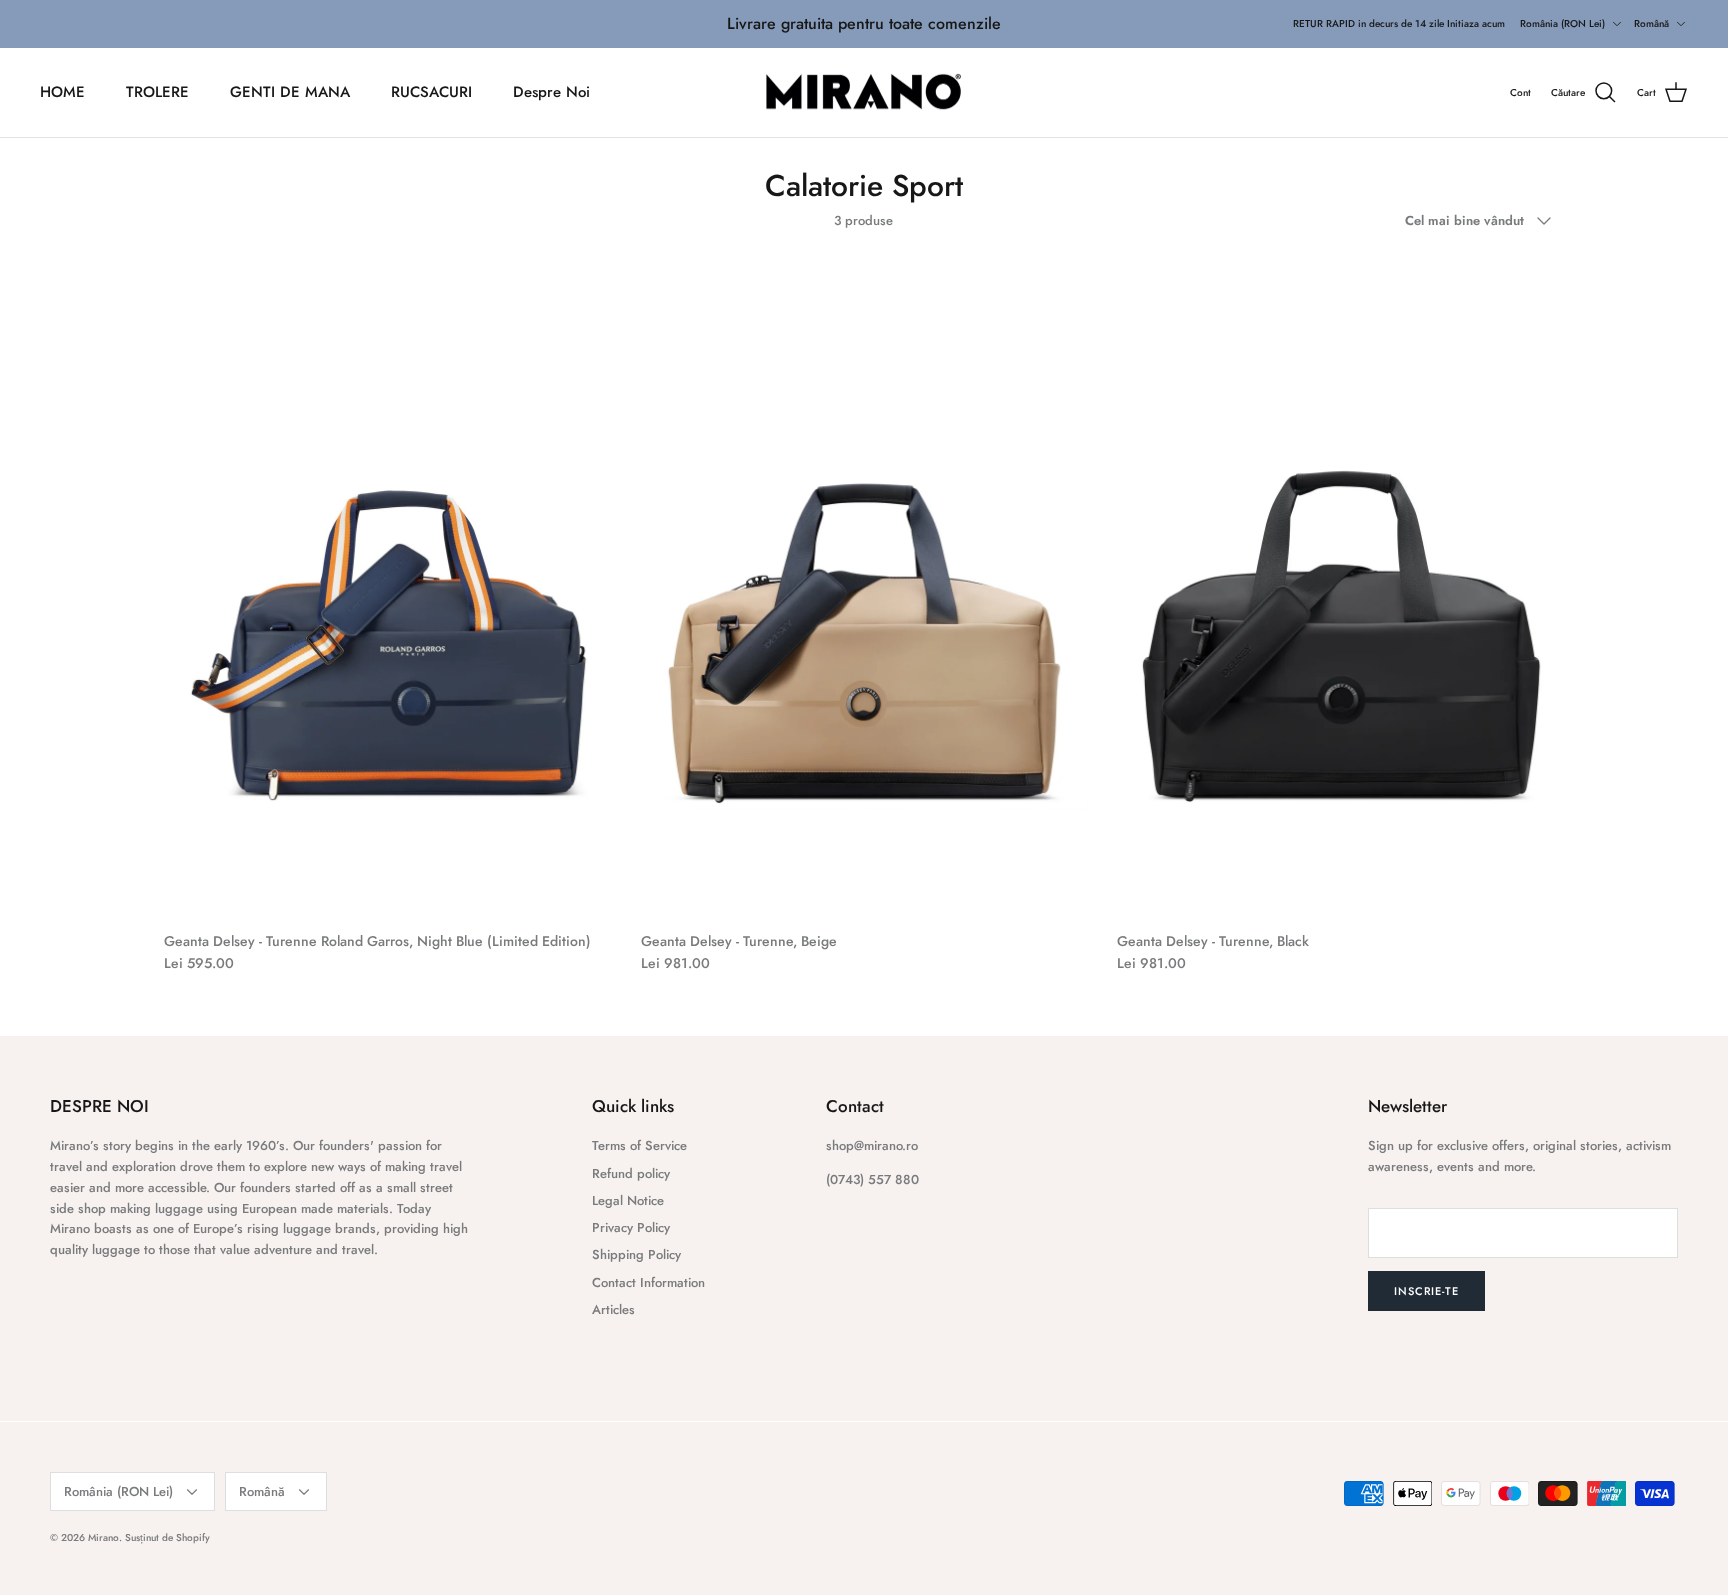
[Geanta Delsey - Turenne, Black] (1340, 586)
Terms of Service (639, 1145)
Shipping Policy (636, 1254)
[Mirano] (864, 93)
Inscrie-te (1426, 1291)
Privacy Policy (631, 1227)
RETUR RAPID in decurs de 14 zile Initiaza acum (1399, 23)
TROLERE (157, 92)
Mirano (103, 1537)
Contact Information (648, 1282)
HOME (62, 92)
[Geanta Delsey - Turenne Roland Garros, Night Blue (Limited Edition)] (387, 586)
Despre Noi (551, 92)
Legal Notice (628, 1200)
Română (1651, 23)
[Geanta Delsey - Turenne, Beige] (864, 586)
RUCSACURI (431, 92)
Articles (613, 1309)
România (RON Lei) (1562, 23)
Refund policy (631, 1173)
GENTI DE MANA (290, 92)
